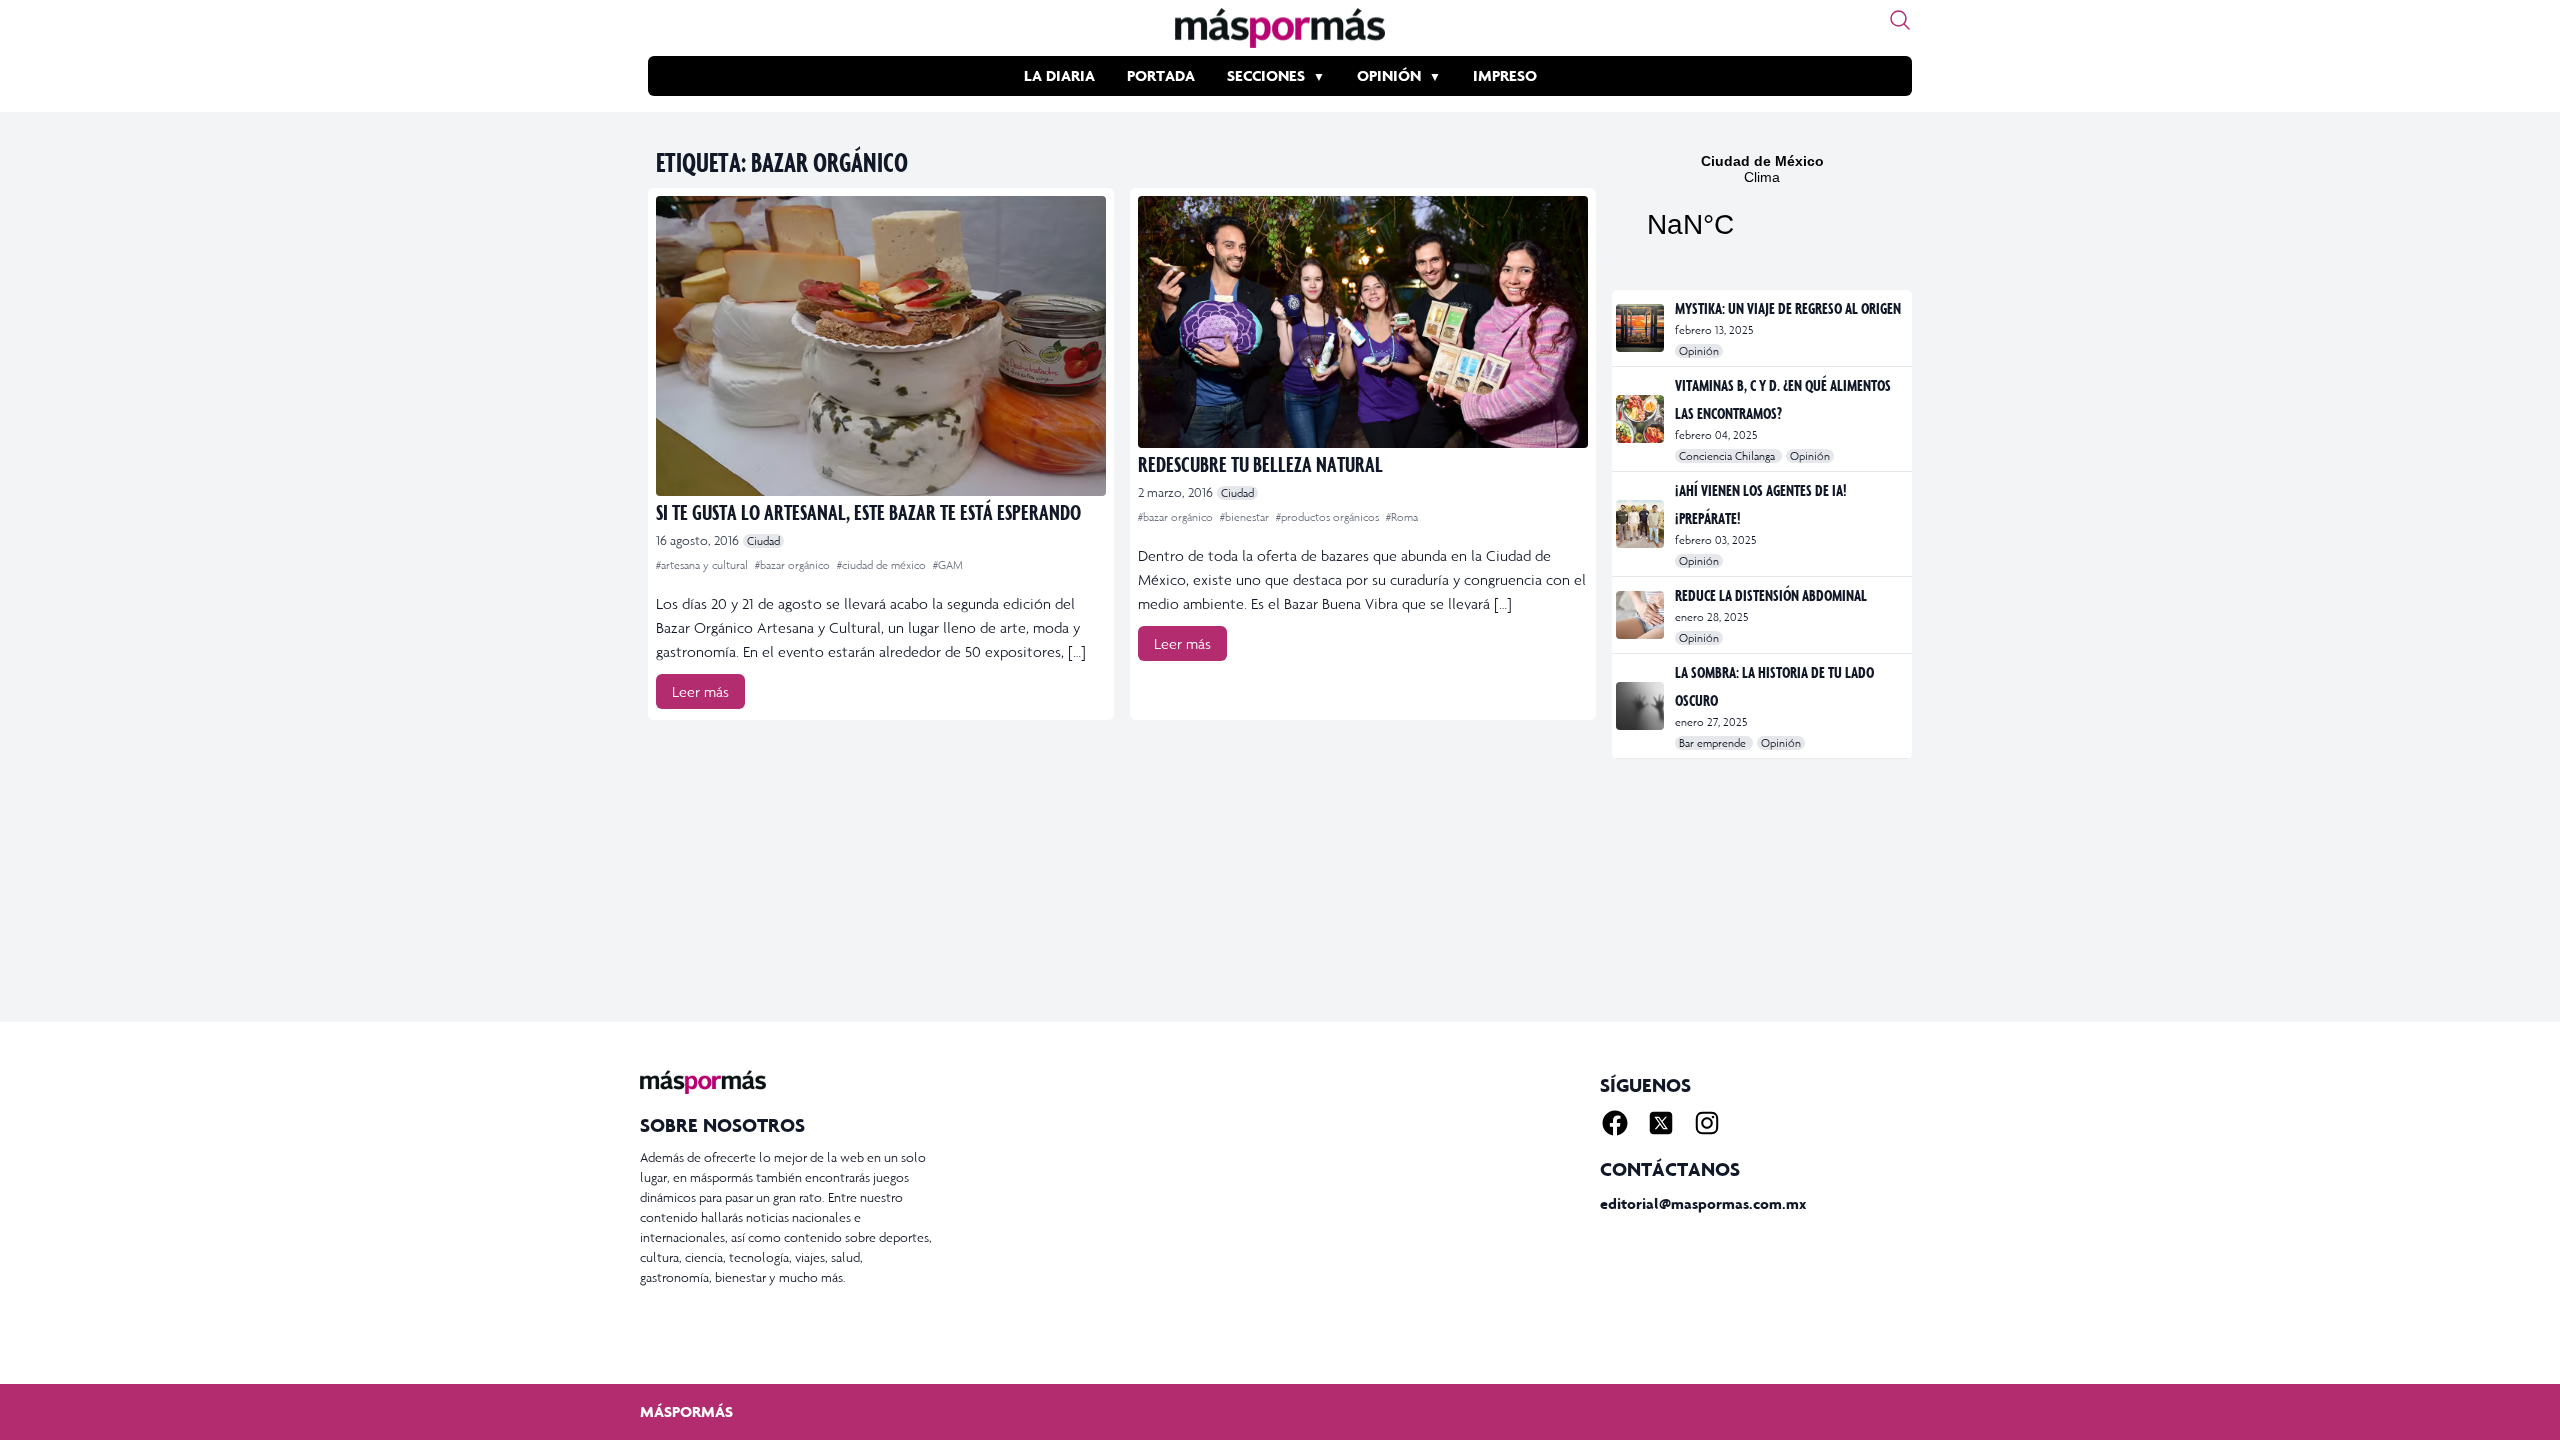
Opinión (1389, 75)
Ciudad (763, 541)
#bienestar (1246, 517)
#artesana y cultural (703, 565)
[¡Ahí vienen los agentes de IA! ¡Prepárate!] (1641, 524)
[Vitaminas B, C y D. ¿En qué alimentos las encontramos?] (1641, 419)
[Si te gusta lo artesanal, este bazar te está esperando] (881, 346)
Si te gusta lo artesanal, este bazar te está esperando (868, 511)
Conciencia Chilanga (1728, 456)
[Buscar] (1900, 20)
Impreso (1505, 75)
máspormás (686, 1411)
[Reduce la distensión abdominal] (1641, 615)
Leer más (700, 691)
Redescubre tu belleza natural (1260, 463)
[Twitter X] (1661, 1123)
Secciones (1266, 75)
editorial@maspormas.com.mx (1703, 1203)
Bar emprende (1714, 743)
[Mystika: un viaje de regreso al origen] (1641, 328)
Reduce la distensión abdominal (1771, 595)
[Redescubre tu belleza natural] (1363, 322)
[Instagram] (1707, 1123)
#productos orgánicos (1329, 517)
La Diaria (1059, 75)
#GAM (948, 565)
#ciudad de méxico (883, 565)
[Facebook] (1615, 1123)
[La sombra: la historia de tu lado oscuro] (1641, 706)
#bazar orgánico (794, 565)
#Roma (1402, 517)
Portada (1161, 75)
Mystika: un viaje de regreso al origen (1788, 308)
